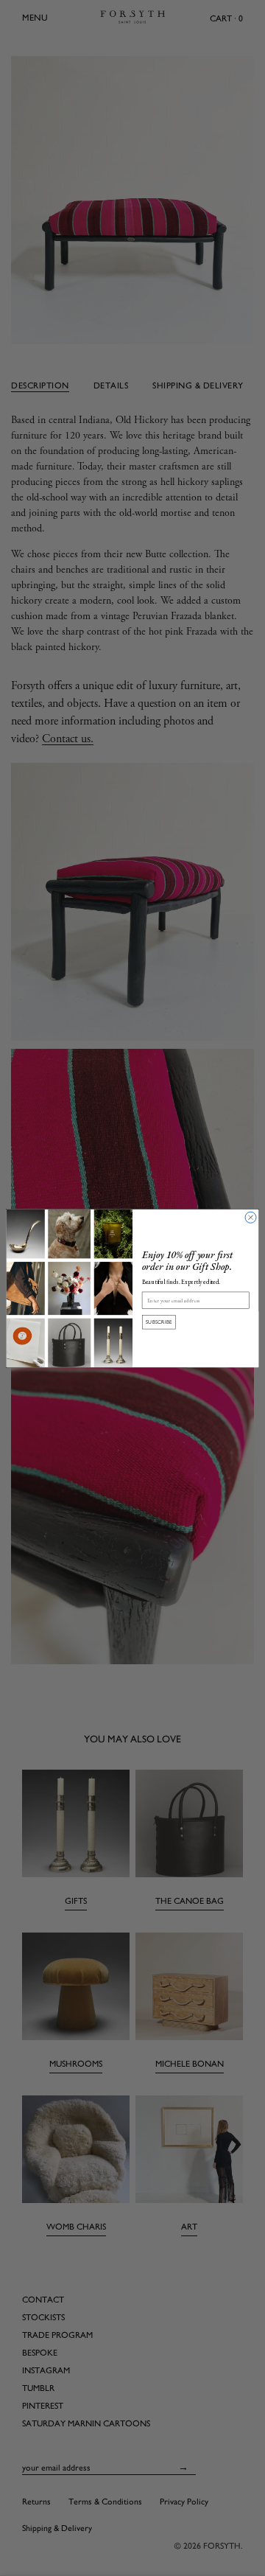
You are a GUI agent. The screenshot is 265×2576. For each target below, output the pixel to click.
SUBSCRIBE (159, 1322)
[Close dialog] (251, 1217)
